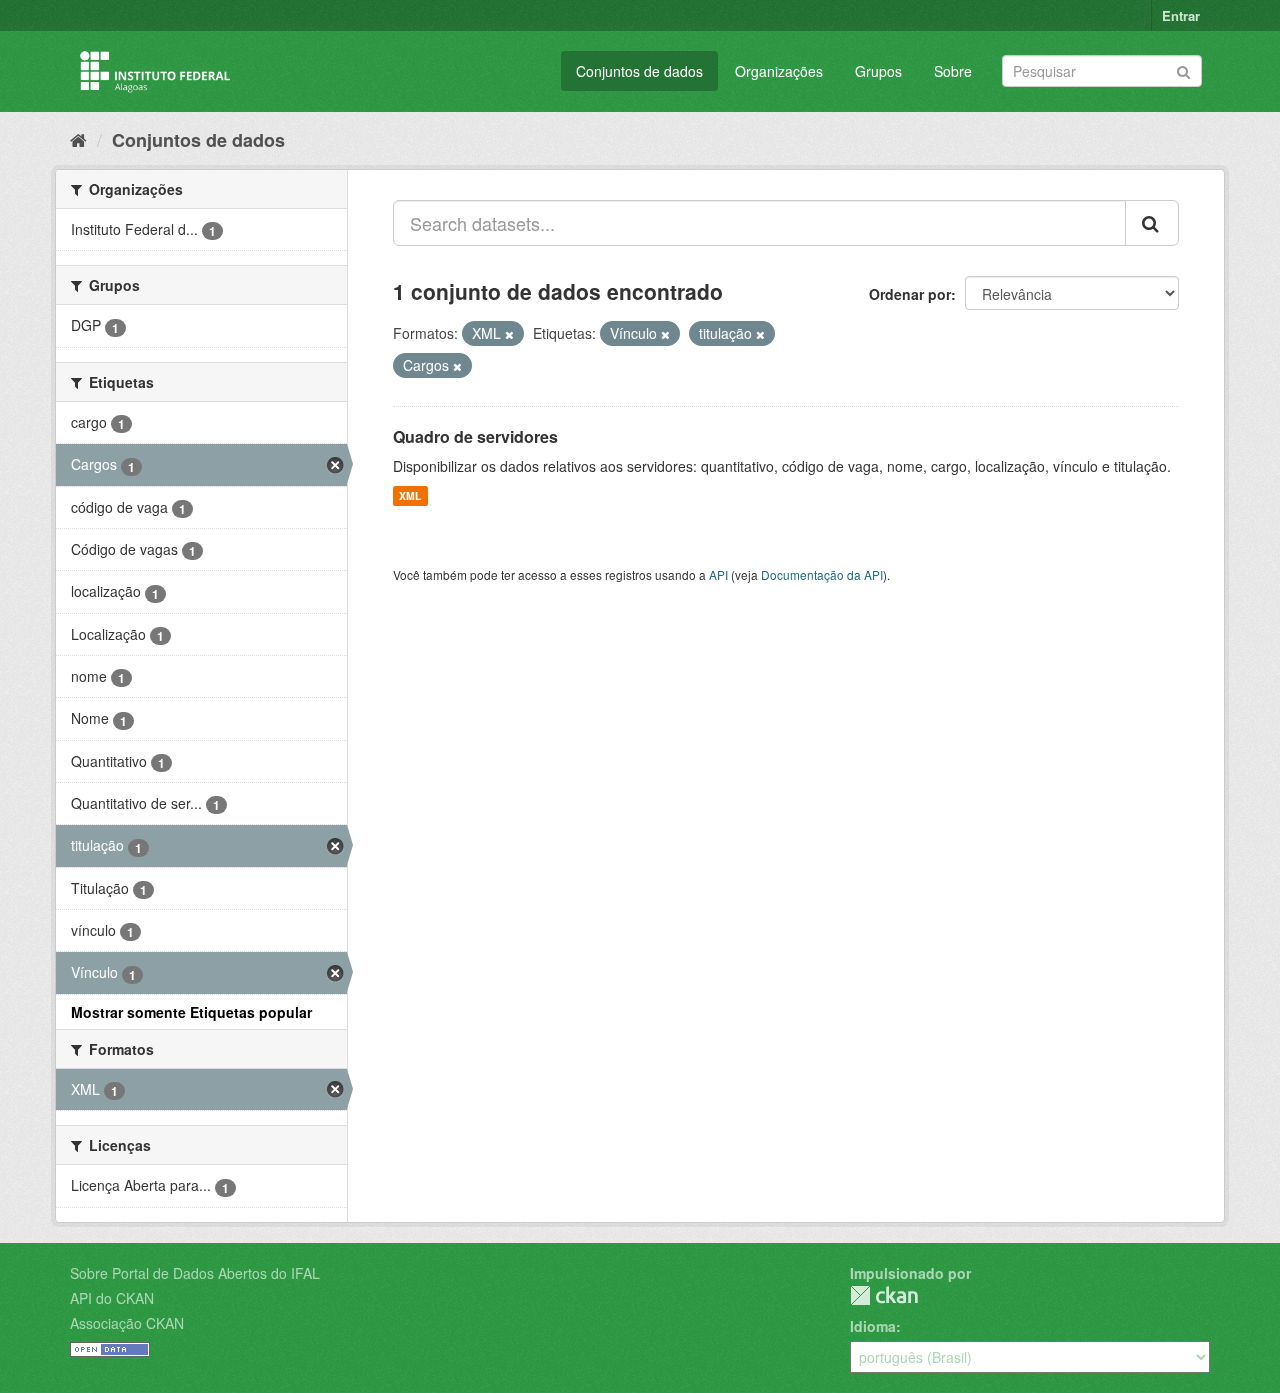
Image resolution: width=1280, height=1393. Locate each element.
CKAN (884, 1295)
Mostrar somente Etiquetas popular (191, 1012)
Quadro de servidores (475, 436)
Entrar (1181, 15)
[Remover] (509, 334)
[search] (1152, 223)
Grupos (878, 71)
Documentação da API (822, 574)
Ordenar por (910, 294)
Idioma (873, 1326)
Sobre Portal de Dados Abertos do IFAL (195, 1273)
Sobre (953, 71)
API (718, 574)
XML (410, 495)
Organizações (779, 71)
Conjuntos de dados (639, 71)
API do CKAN (112, 1298)
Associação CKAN (127, 1323)
